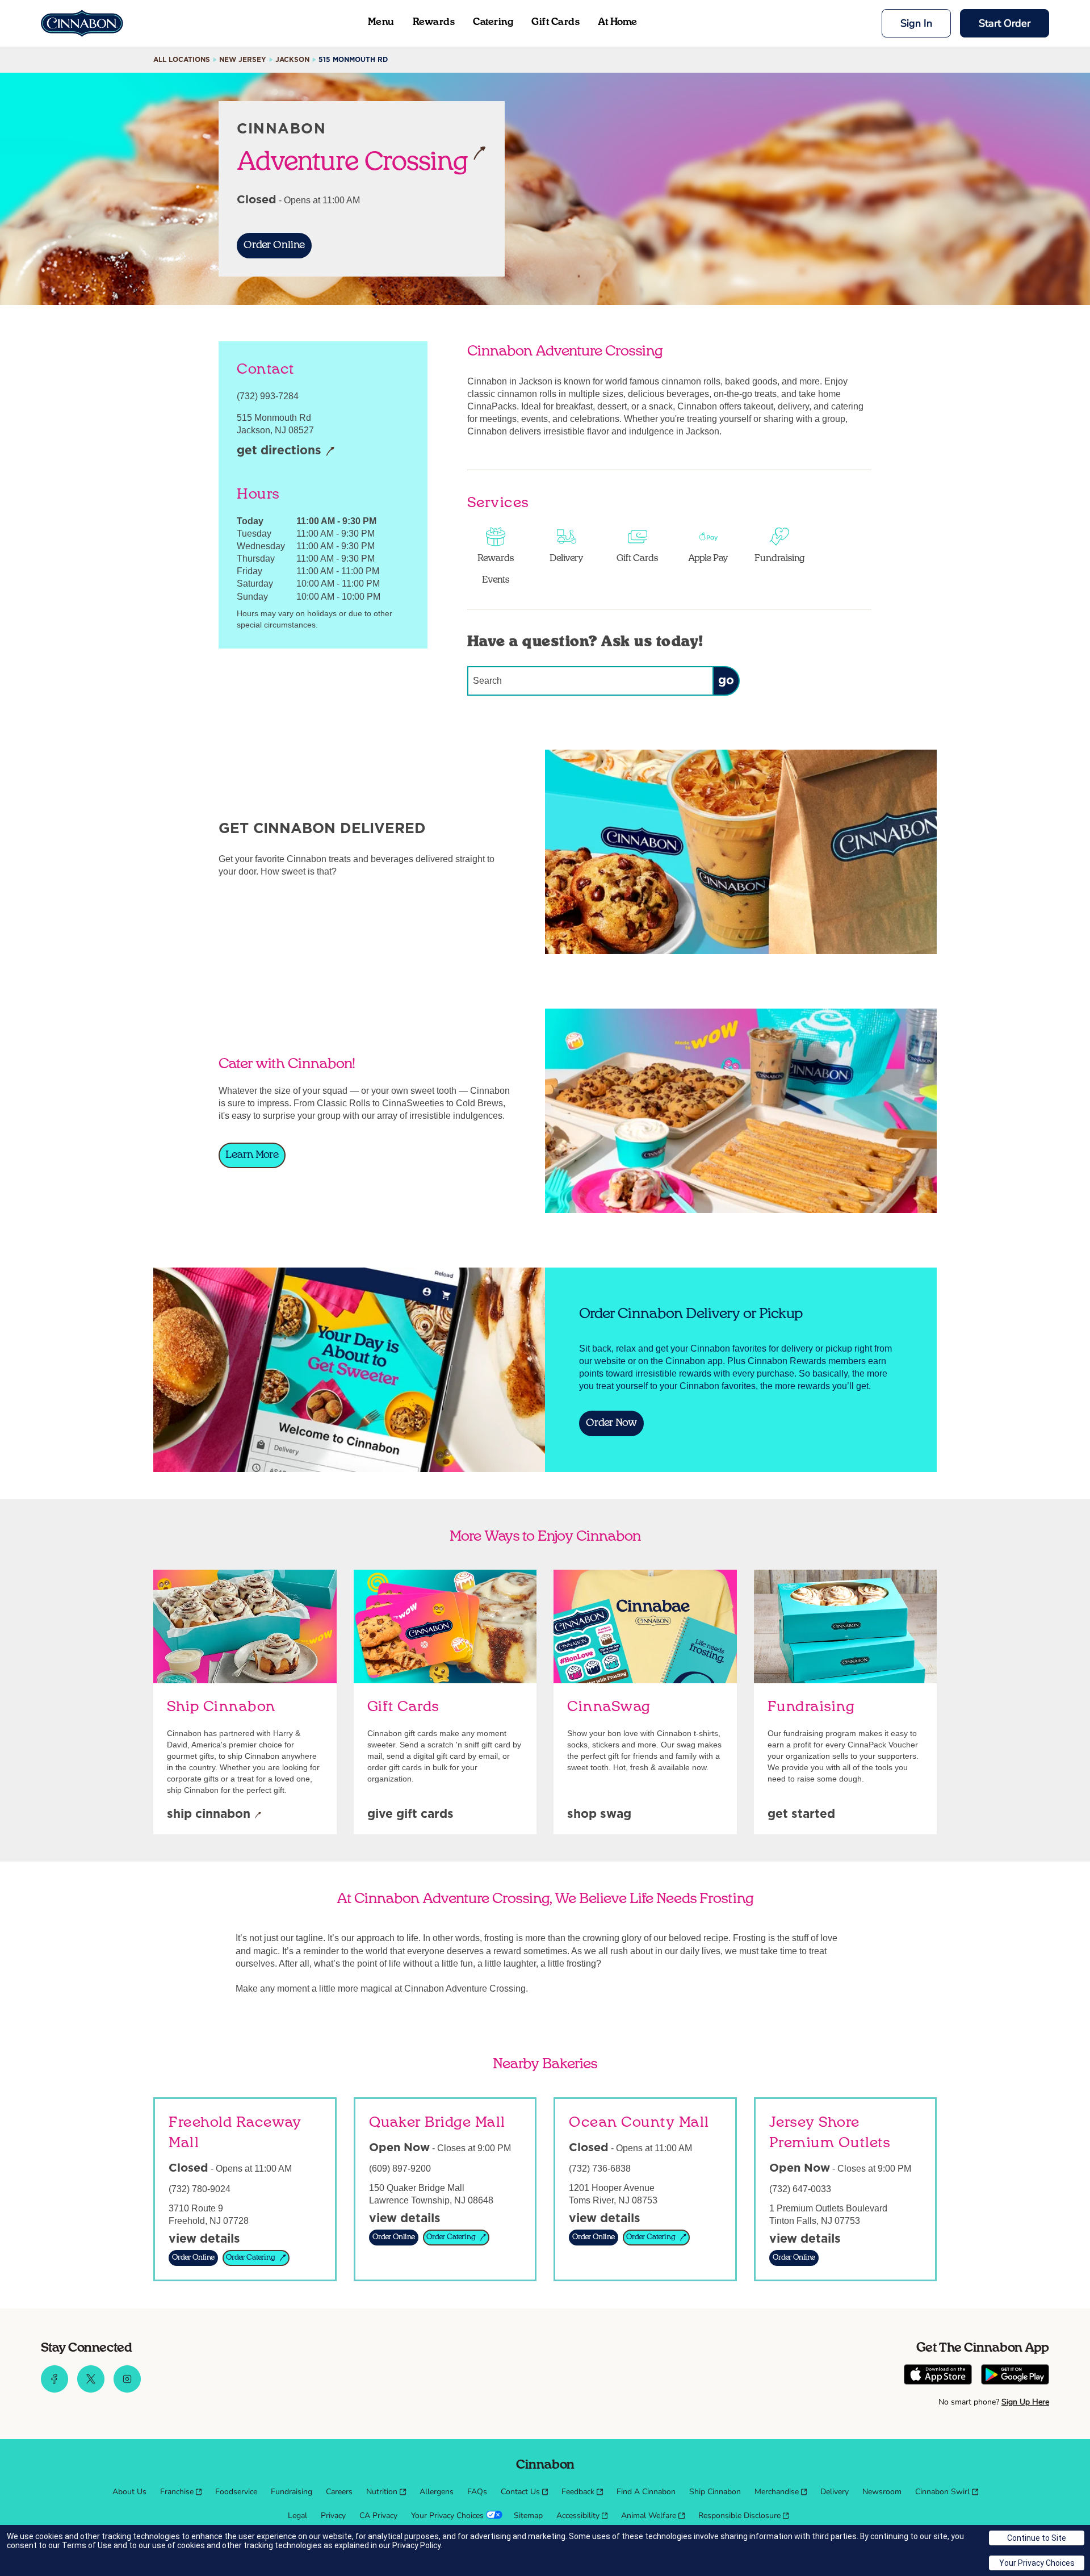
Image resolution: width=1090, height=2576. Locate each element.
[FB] (54, 2390)
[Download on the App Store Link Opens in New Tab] (938, 2376)
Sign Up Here (1025, 2402)
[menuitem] (129, 2492)
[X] (91, 2390)
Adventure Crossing (353, 161)
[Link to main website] (82, 23)
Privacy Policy (416, 2545)
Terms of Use (87, 2545)
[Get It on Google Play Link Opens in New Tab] (1015, 2376)
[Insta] (127, 2390)
